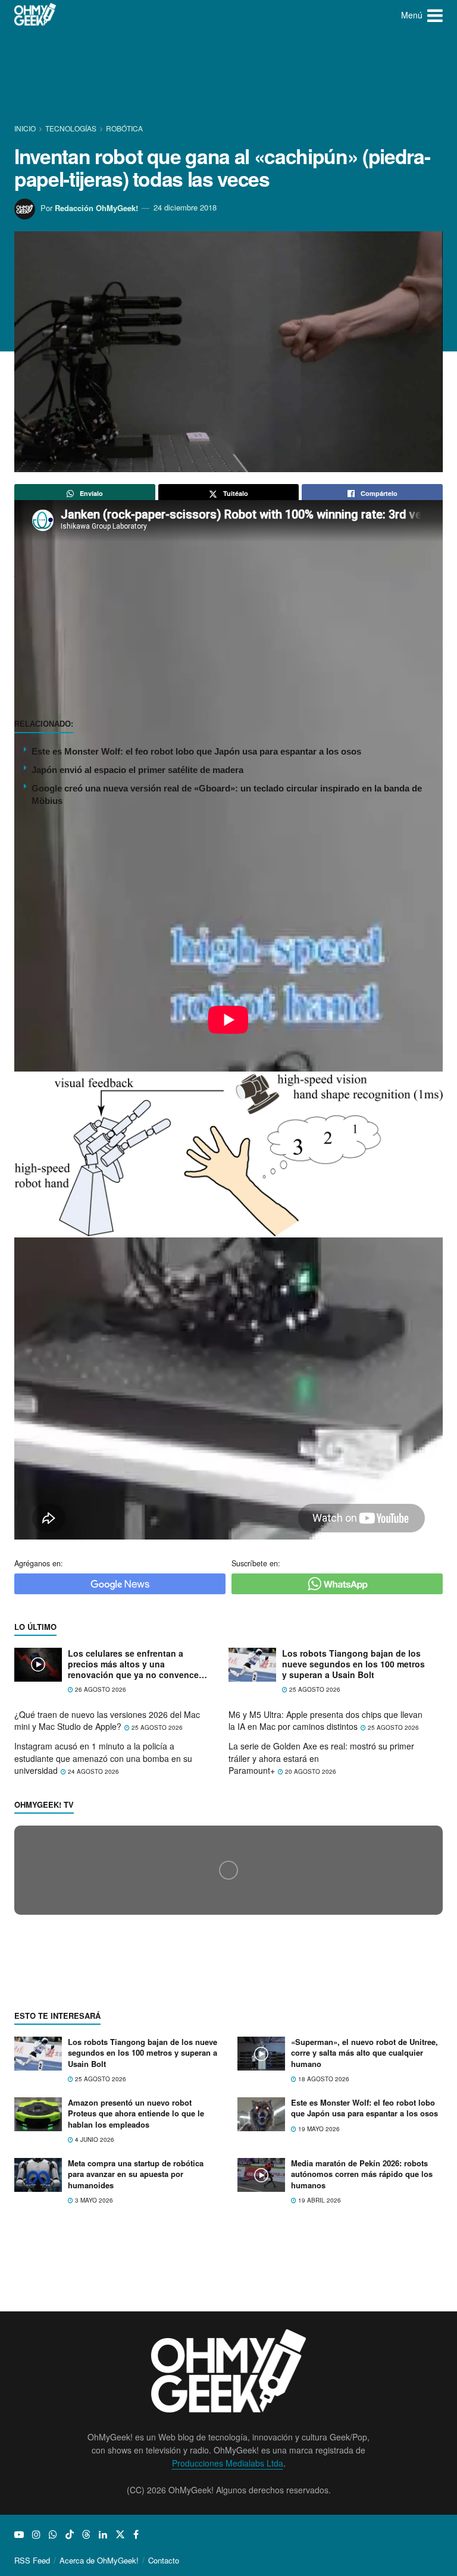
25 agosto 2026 (314, 1689)
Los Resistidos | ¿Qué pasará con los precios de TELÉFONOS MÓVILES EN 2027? (186, 2080)
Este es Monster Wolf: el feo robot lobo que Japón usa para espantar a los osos (196, 751)
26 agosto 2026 (100, 1689)
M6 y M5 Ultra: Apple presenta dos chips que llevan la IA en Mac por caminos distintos (325, 1721)
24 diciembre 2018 (185, 207)
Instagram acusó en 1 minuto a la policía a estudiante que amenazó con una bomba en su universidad (103, 1758)
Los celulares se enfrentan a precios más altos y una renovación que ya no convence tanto (133, 1664)
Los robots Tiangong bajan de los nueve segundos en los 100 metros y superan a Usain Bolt (353, 1664)
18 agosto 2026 (323, 2293)
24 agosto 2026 (93, 1771)
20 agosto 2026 (310, 1771)
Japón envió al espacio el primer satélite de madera (137, 770)
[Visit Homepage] (35, 15)
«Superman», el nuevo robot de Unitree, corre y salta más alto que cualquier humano (364, 2267)
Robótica (124, 128)
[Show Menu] (435, 15)
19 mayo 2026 (318, 2343)
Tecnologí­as (71, 128)
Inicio (26, 128)
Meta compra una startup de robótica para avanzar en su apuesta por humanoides (136, 2388)
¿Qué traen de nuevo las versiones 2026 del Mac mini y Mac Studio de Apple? (107, 1721)
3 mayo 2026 (93, 2414)
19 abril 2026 (319, 2414)
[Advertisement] (231, 74)
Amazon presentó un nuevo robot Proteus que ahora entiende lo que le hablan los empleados (136, 2328)
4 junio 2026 (94, 2354)
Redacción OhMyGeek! (96, 207)
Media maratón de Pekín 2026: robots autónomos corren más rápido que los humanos (362, 2388)
